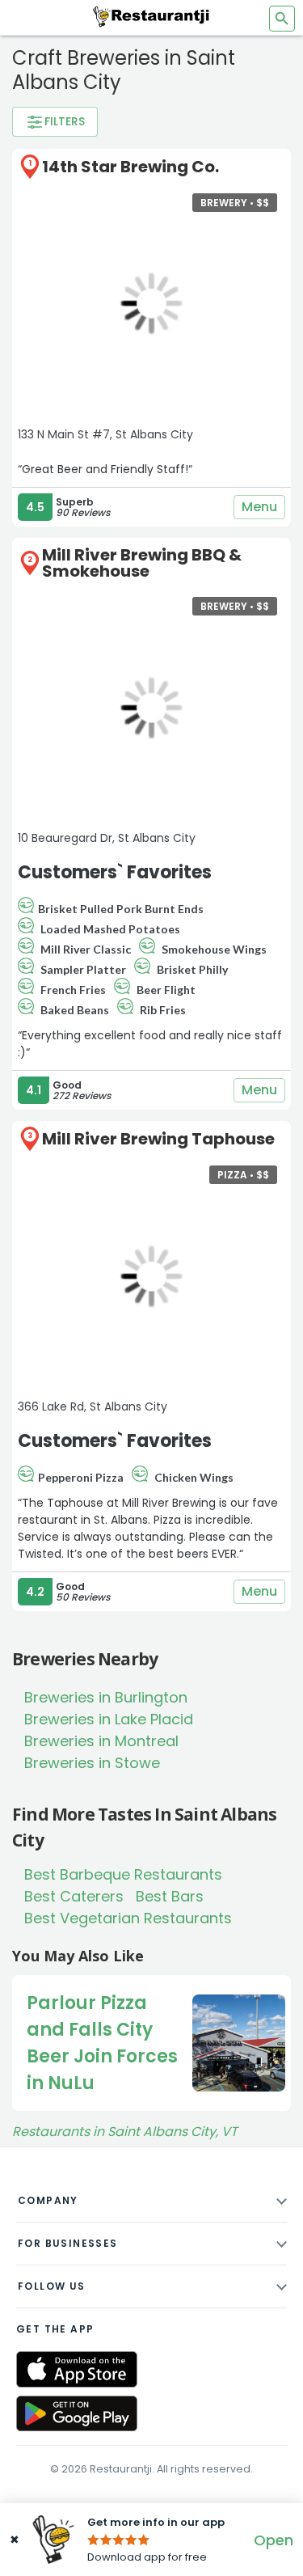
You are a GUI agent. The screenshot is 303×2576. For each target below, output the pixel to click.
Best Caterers (74, 1896)
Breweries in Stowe (92, 1763)
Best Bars (170, 1896)
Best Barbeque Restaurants (123, 1874)
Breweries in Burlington (106, 1697)
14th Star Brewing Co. (130, 167)
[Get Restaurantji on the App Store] (77, 2369)
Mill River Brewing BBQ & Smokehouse (142, 563)
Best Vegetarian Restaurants (128, 1918)
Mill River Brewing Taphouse (158, 1139)
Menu (259, 507)
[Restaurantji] (152, 16)
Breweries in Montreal (101, 1741)
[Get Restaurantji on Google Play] (77, 2414)
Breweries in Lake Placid (109, 1719)
